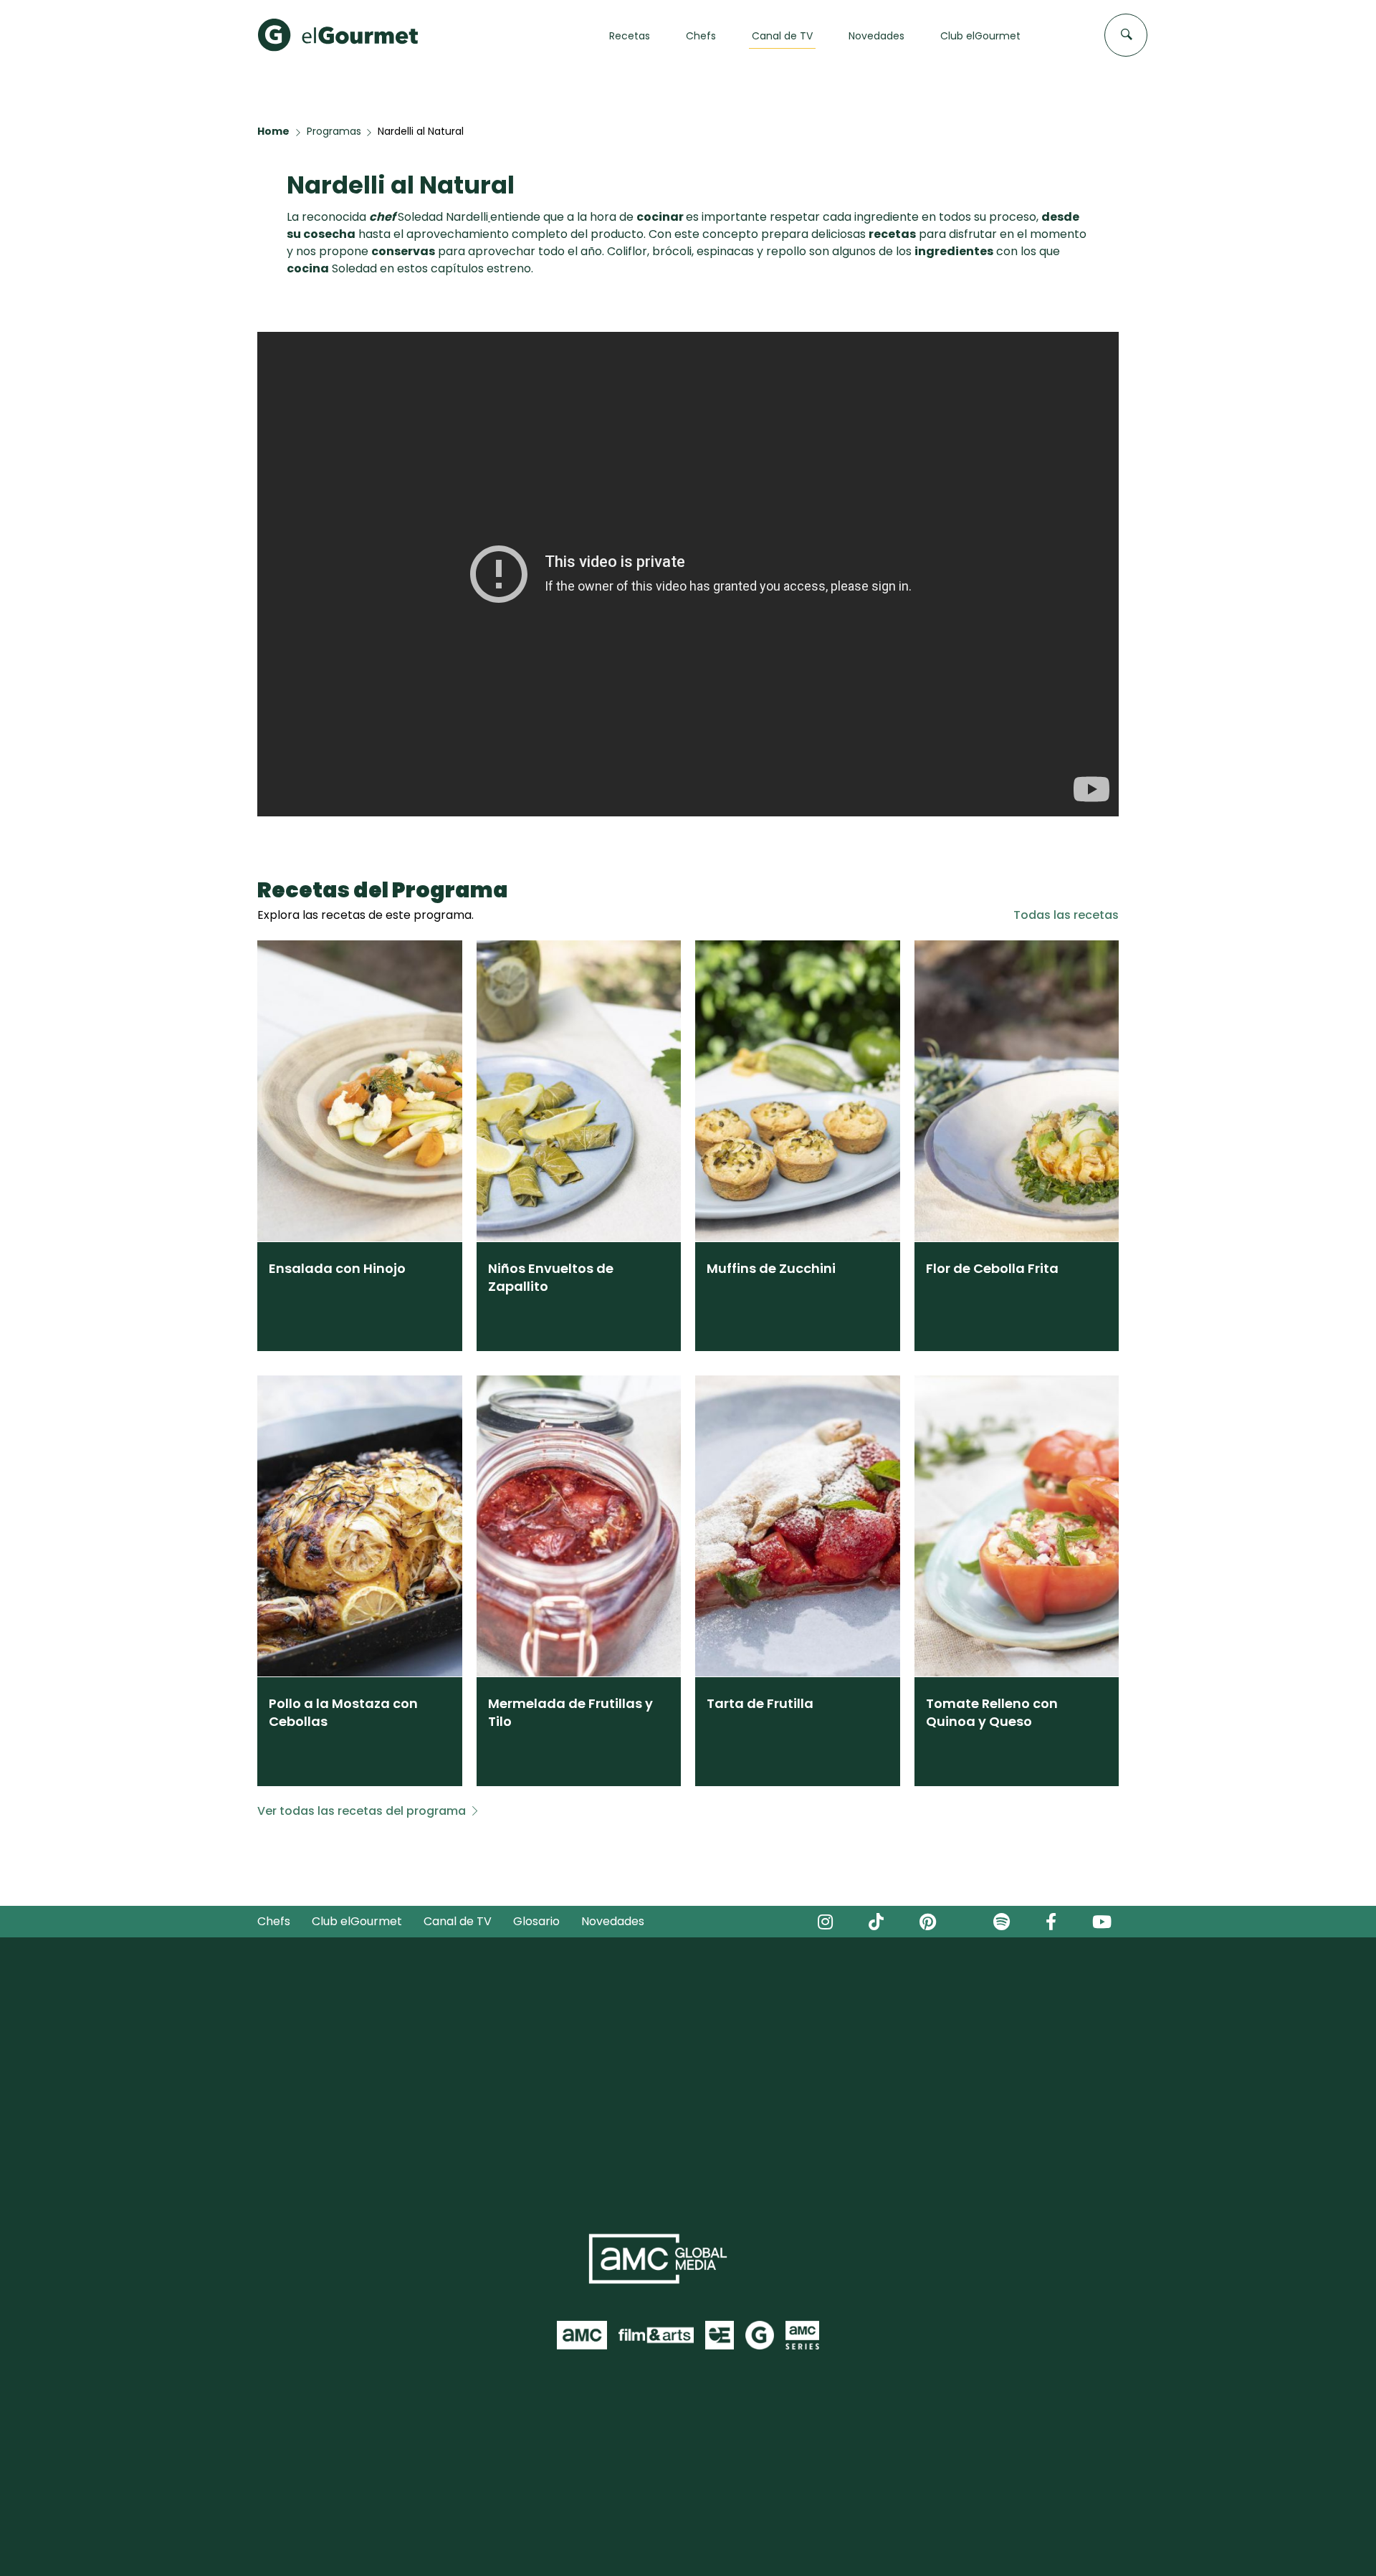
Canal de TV (458, 1921)
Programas (334, 131)
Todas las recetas (1066, 915)
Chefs (274, 1921)
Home (273, 131)
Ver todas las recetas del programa (362, 1811)
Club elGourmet (357, 1921)
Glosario (536, 1921)
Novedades (613, 1921)
